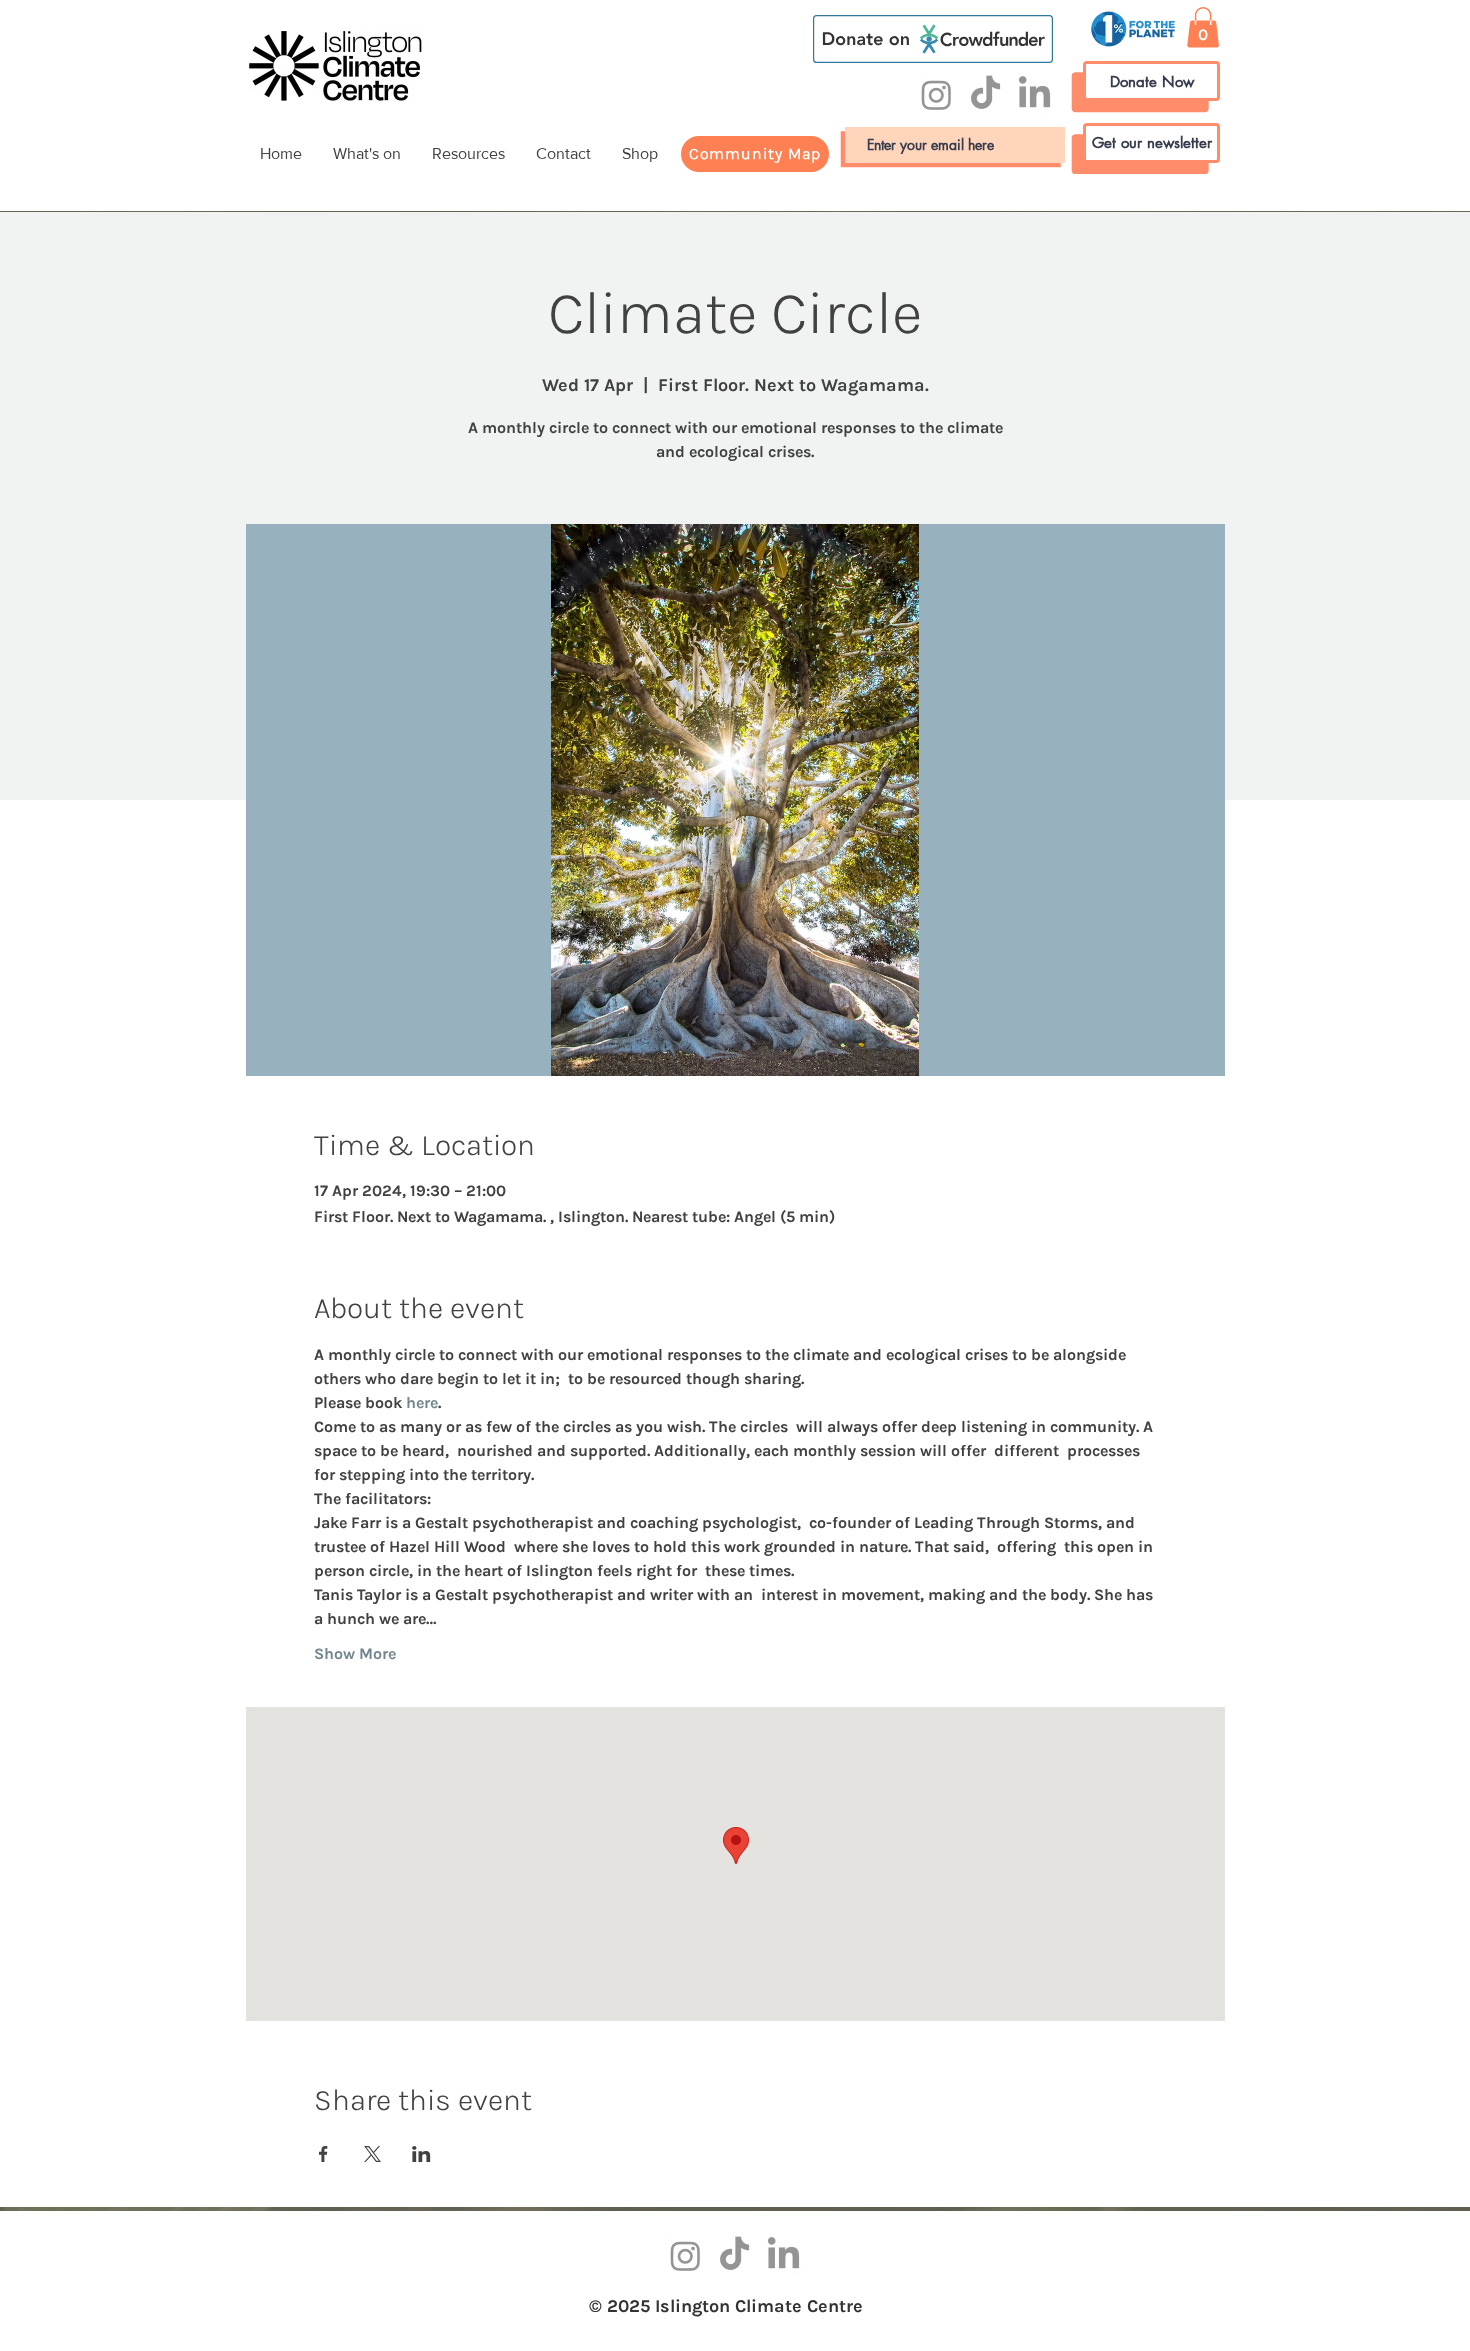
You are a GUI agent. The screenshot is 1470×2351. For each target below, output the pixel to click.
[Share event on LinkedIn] (421, 2154)
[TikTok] (985, 94)
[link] (1203, 27)
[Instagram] (936, 94)
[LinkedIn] (1034, 94)
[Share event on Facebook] (323, 2154)
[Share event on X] (372, 2154)
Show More (355, 1653)
